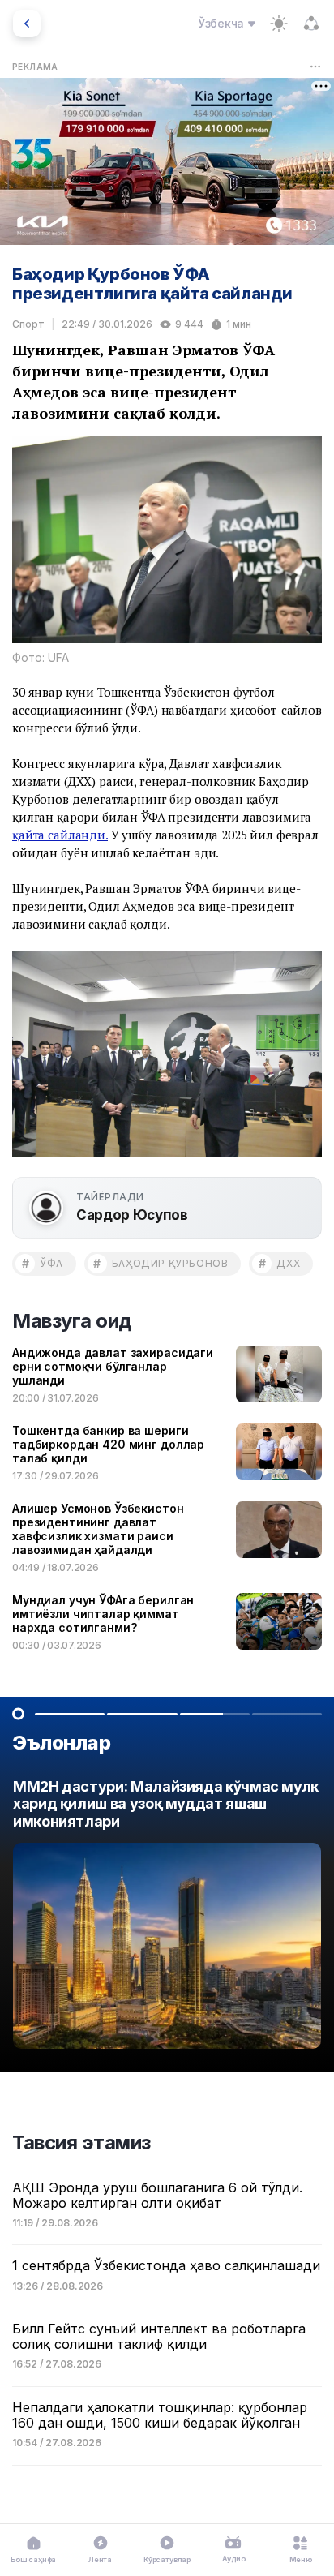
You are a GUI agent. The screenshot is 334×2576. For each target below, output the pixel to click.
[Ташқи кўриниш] (279, 24)
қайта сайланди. (60, 835)
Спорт (28, 324)
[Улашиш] (311, 24)
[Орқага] (27, 24)
